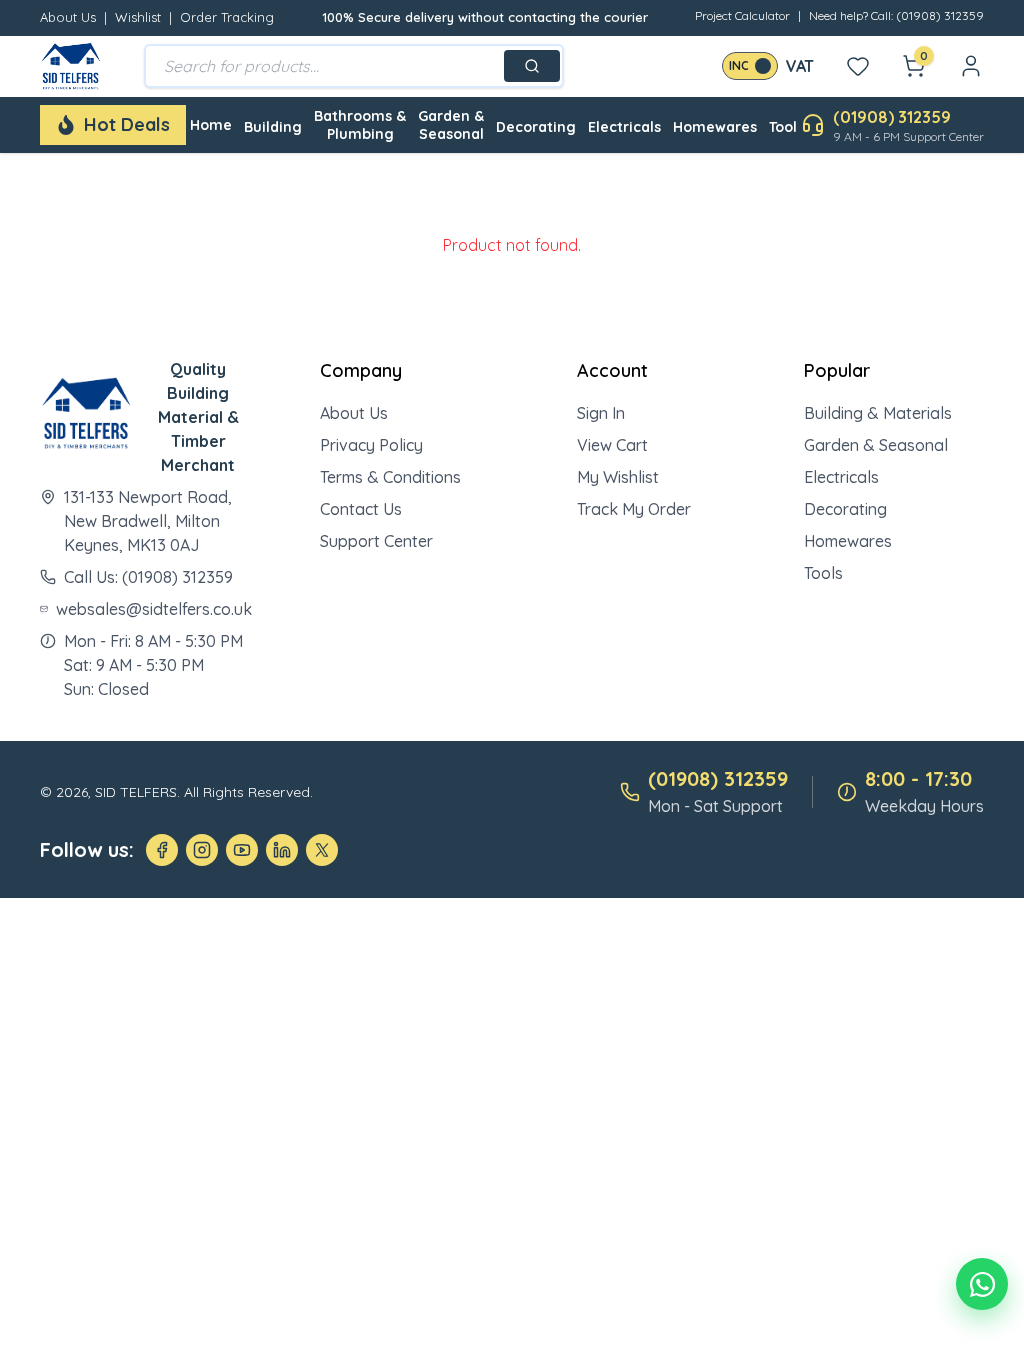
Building (273, 127)
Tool (783, 127)
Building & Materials (878, 413)
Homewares (715, 127)
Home (211, 125)
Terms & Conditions (390, 477)
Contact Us (361, 509)
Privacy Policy (371, 445)
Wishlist (138, 17)
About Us (68, 17)
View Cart (612, 445)
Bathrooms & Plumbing (360, 125)
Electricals (624, 127)
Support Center (376, 541)
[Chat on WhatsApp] (982, 1284)
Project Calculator (742, 15)
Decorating (536, 127)
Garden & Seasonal (451, 125)
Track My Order (634, 509)
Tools (823, 573)
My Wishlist (618, 477)
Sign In (601, 413)
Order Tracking (227, 17)
